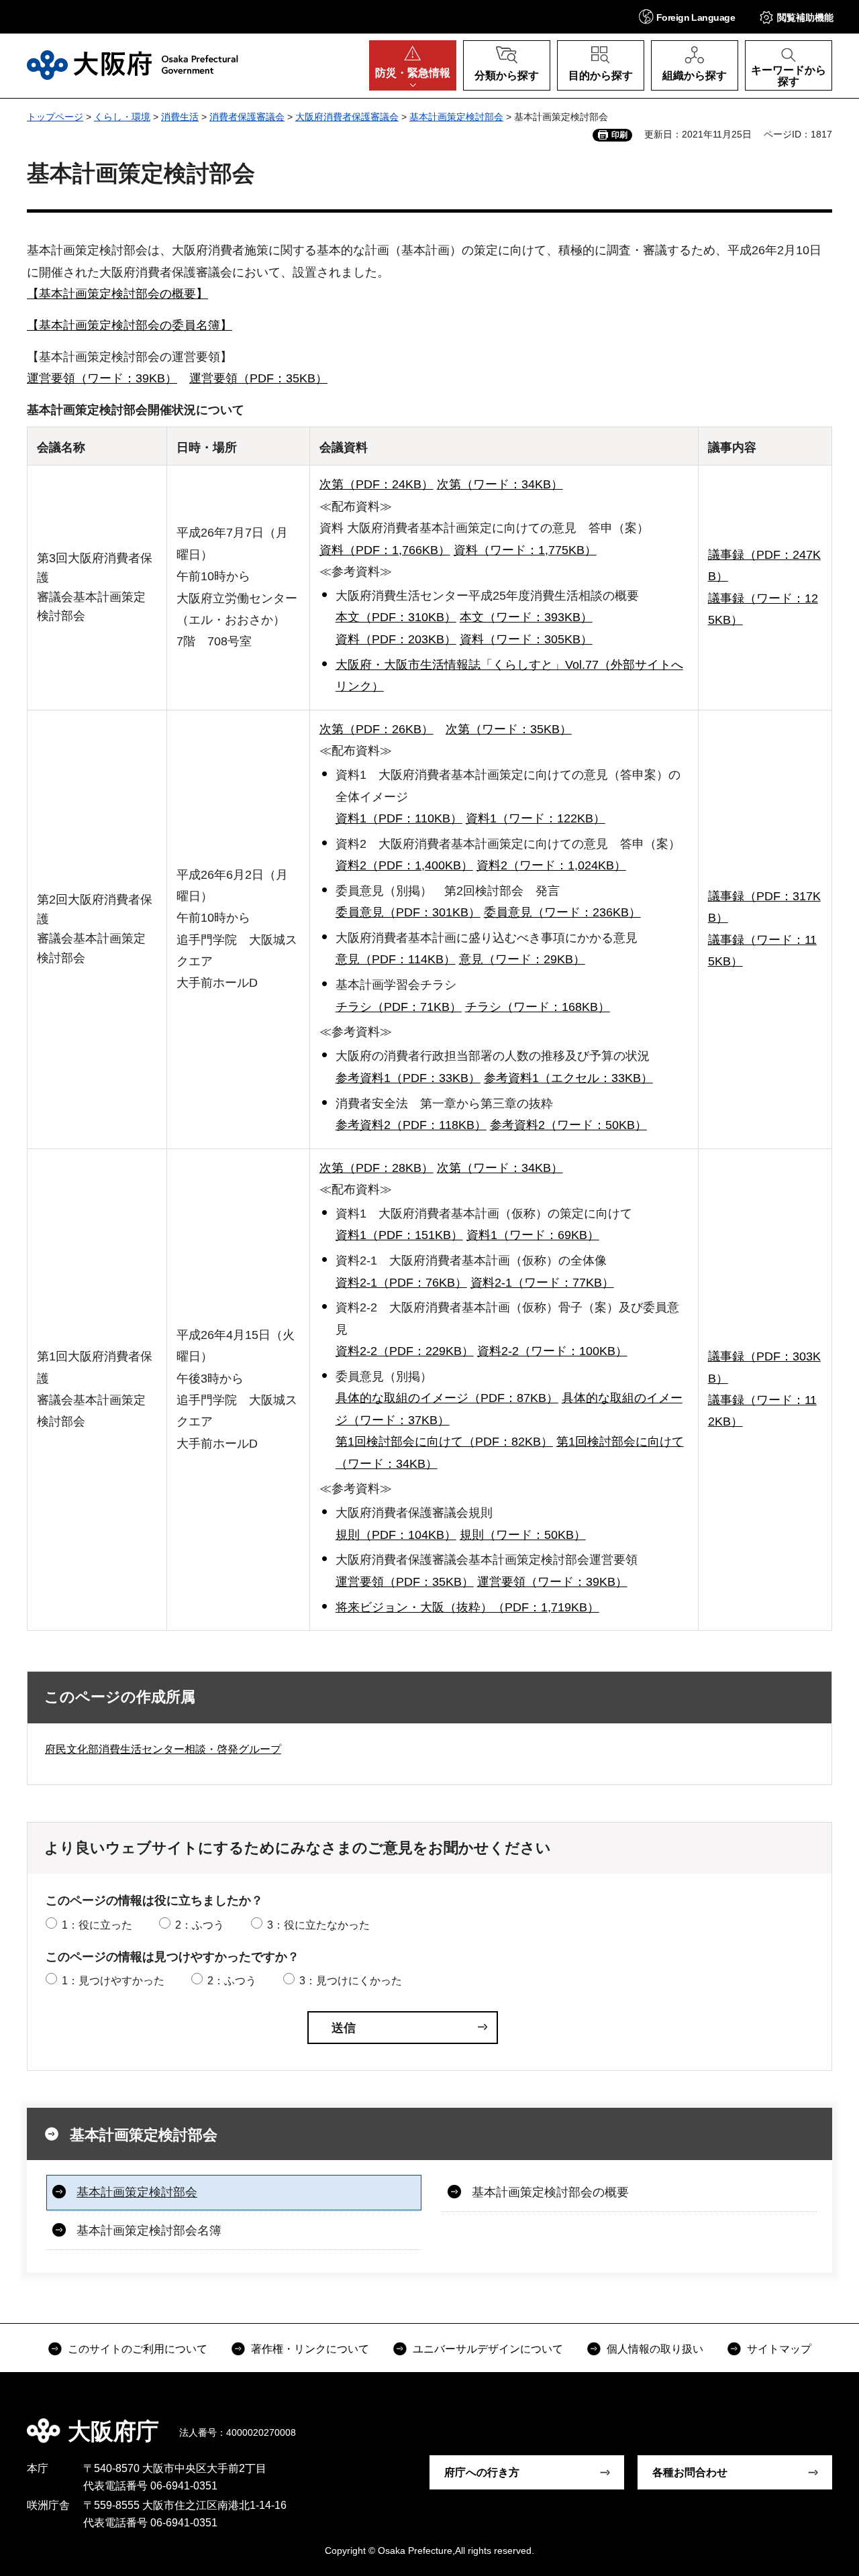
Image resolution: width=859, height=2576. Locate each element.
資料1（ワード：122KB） (536, 818)
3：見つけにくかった (351, 1981)
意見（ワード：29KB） (522, 959)
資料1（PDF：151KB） (399, 1235)
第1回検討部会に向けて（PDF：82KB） (444, 1442)
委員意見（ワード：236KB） (562, 912)
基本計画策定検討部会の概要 (550, 2192)
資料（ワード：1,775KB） (525, 550)
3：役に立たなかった (318, 1925)
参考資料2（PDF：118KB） (411, 1125)
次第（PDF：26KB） (376, 729)
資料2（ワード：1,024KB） (551, 865)
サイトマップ (779, 2349)
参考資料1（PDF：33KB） (408, 1078)
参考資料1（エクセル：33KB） (568, 1078)
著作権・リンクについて (310, 2349)
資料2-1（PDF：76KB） (401, 1283)
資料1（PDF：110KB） (399, 818)
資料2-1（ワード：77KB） (542, 1283)
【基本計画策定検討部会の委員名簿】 (130, 325)
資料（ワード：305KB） (526, 639)
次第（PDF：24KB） (376, 484)
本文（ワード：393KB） (526, 617)
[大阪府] (133, 65)
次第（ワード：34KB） (500, 484)
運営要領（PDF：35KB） (258, 378)
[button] (687, 16)
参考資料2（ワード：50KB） (568, 1125)
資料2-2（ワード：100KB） (552, 1351)
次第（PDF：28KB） (376, 1168)
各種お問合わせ (690, 2472)
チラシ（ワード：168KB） (538, 1007)
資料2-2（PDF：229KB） (405, 1351)
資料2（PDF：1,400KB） (404, 865)
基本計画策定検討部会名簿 (149, 2231)
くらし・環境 (122, 117)
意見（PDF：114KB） (396, 959)
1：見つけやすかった (113, 1981)
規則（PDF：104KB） (396, 1535)
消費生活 (180, 117)
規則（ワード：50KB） (523, 1535)
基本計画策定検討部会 (456, 117)
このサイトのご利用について (138, 2349)
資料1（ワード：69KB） (533, 1235)
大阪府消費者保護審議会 (347, 117)
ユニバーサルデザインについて (488, 2349)
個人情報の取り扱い (655, 2349)
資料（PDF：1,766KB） (385, 550)
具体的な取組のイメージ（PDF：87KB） (447, 1398)
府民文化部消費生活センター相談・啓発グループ (163, 1749)
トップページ (55, 117)
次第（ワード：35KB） (509, 729)
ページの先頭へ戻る (819, 2422)
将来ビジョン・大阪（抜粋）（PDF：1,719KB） (467, 1607)
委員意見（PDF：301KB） (408, 912)
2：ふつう (200, 1925)
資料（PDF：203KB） (396, 639)
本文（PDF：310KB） (396, 617)
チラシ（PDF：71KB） (399, 1007)
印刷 (619, 135)
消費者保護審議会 (247, 117)
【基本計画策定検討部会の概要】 (117, 294)
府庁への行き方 (482, 2472)
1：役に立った (97, 1925)
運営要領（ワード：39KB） (102, 378)
